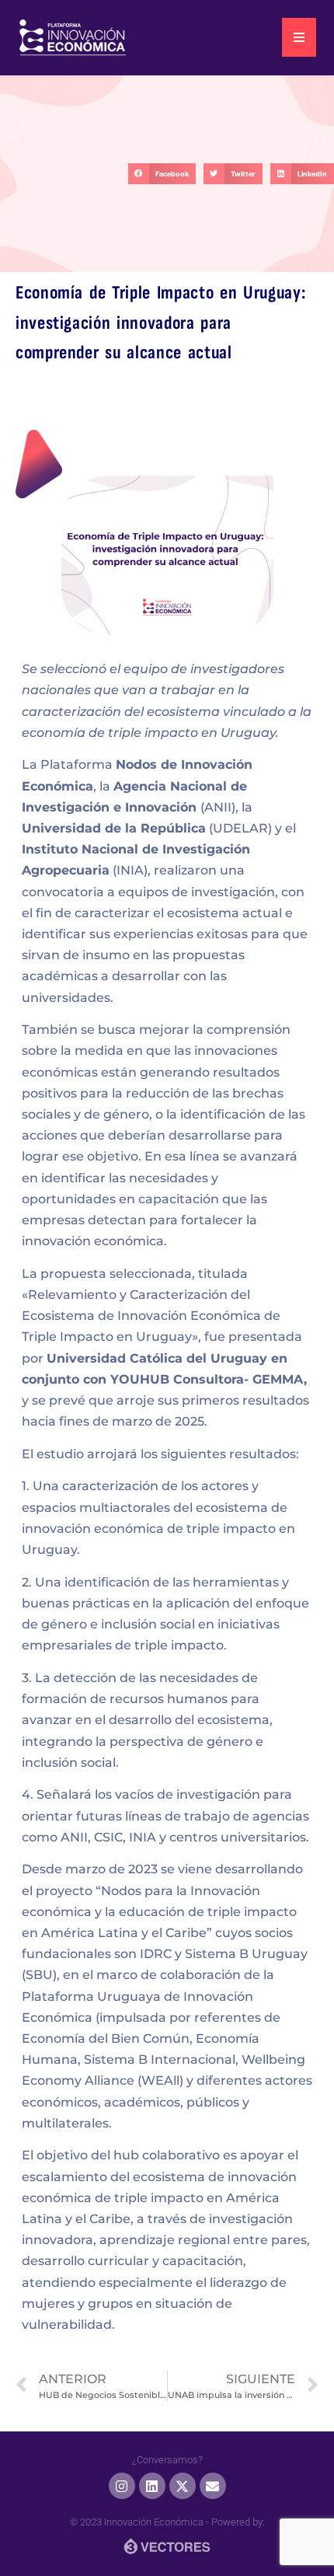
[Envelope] (213, 2486)
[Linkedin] (152, 2486)
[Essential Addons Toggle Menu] (299, 37)
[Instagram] (122, 2486)
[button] (162, 174)
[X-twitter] (183, 2486)
